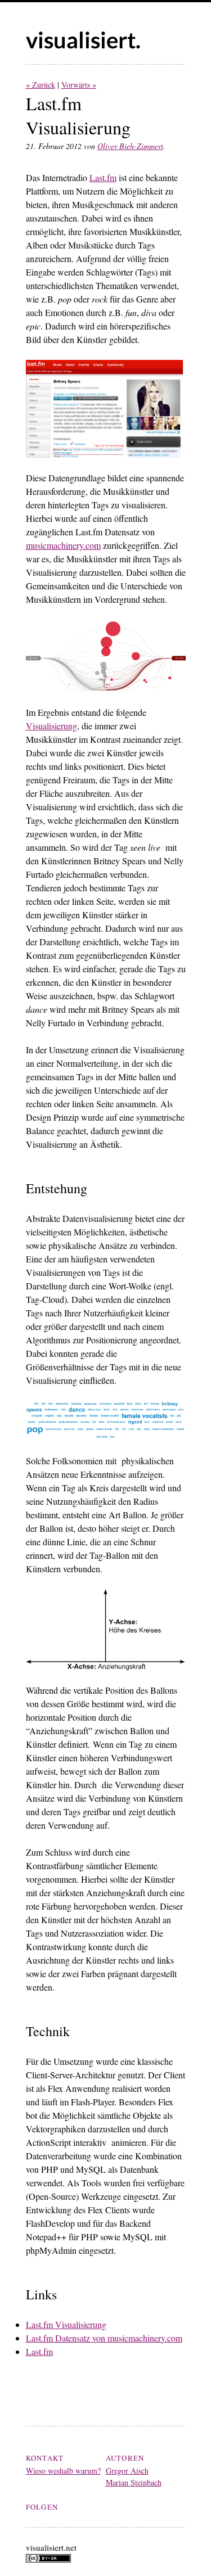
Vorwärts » (79, 85)
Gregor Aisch (127, 2471)
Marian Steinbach (134, 2482)
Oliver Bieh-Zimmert (130, 146)
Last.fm (103, 177)
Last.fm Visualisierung (66, 2324)
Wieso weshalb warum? (63, 2471)
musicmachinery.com (63, 545)
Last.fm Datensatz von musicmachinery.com (104, 2338)
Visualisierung (51, 726)
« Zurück (41, 85)
